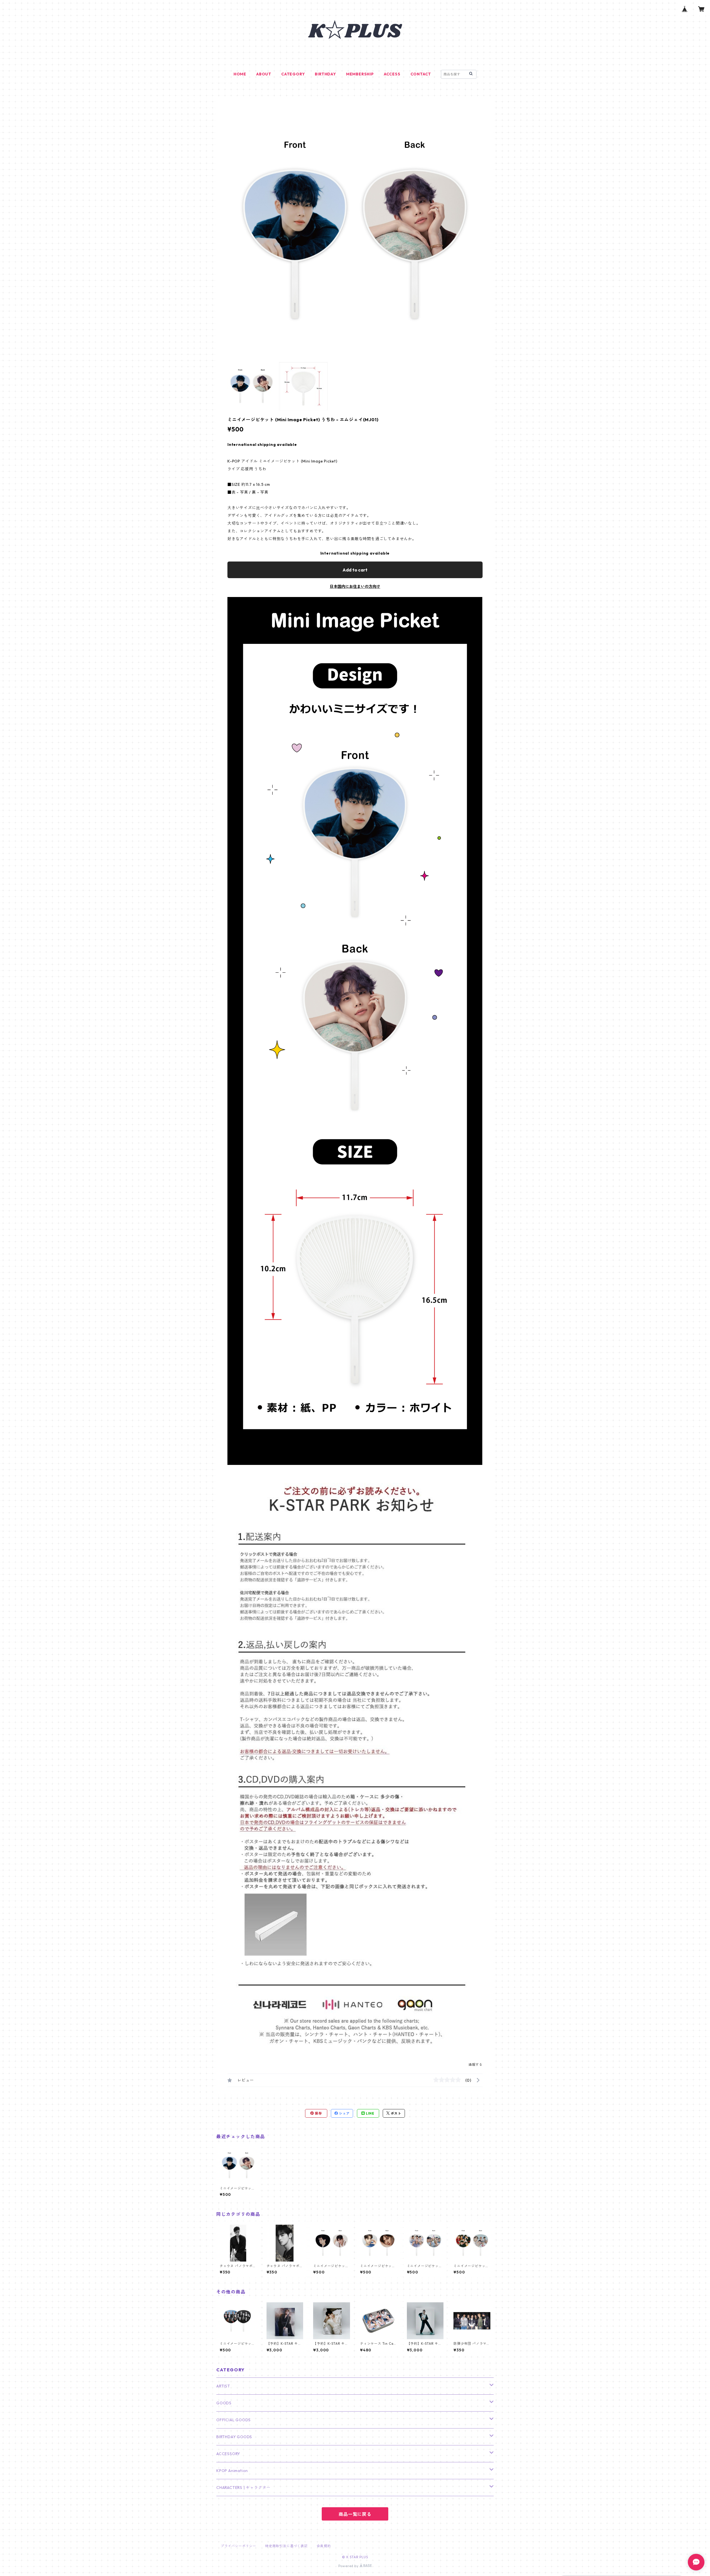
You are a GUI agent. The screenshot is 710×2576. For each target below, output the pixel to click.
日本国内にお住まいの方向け (355, 586)
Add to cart (355, 570)
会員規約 (324, 2546)
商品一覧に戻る (355, 2514)
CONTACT (421, 74)
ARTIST (223, 2386)
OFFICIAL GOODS (234, 2420)
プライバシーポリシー (239, 2546)
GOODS (224, 2403)
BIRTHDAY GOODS (234, 2437)
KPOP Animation (232, 2471)
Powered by (349, 2566)
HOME (240, 74)
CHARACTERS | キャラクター (243, 2488)
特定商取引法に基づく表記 (286, 2546)
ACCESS (392, 74)
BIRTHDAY (325, 74)
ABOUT (264, 74)
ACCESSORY (228, 2454)
